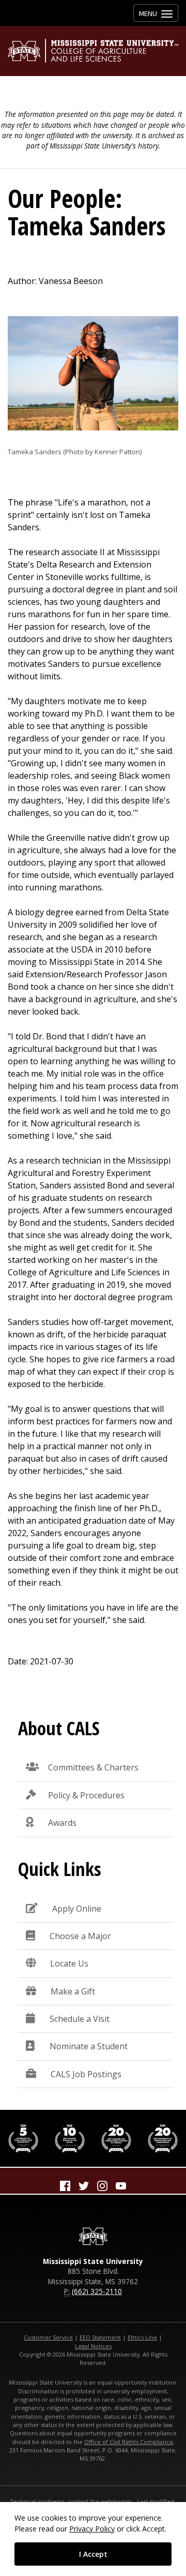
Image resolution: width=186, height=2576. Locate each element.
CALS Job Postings (86, 2074)
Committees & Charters (93, 1767)
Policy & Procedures (86, 1795)
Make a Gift (73, 1991)
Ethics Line (142, 2337)
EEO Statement (100, 2337)
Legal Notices (93, 2346)
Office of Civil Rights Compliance (129, 2442)
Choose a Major (80, 1936)
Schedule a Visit (80, 2019)
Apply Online (77, 1909)
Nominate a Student (89, 2046)
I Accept (93, 2554)
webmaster (116, 2501)
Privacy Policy (92, 2529)
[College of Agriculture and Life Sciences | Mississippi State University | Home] (93, 51)
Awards (62, 1823)
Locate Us (69, 1963)
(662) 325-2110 (97, 2291)
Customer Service (48, 2337)
